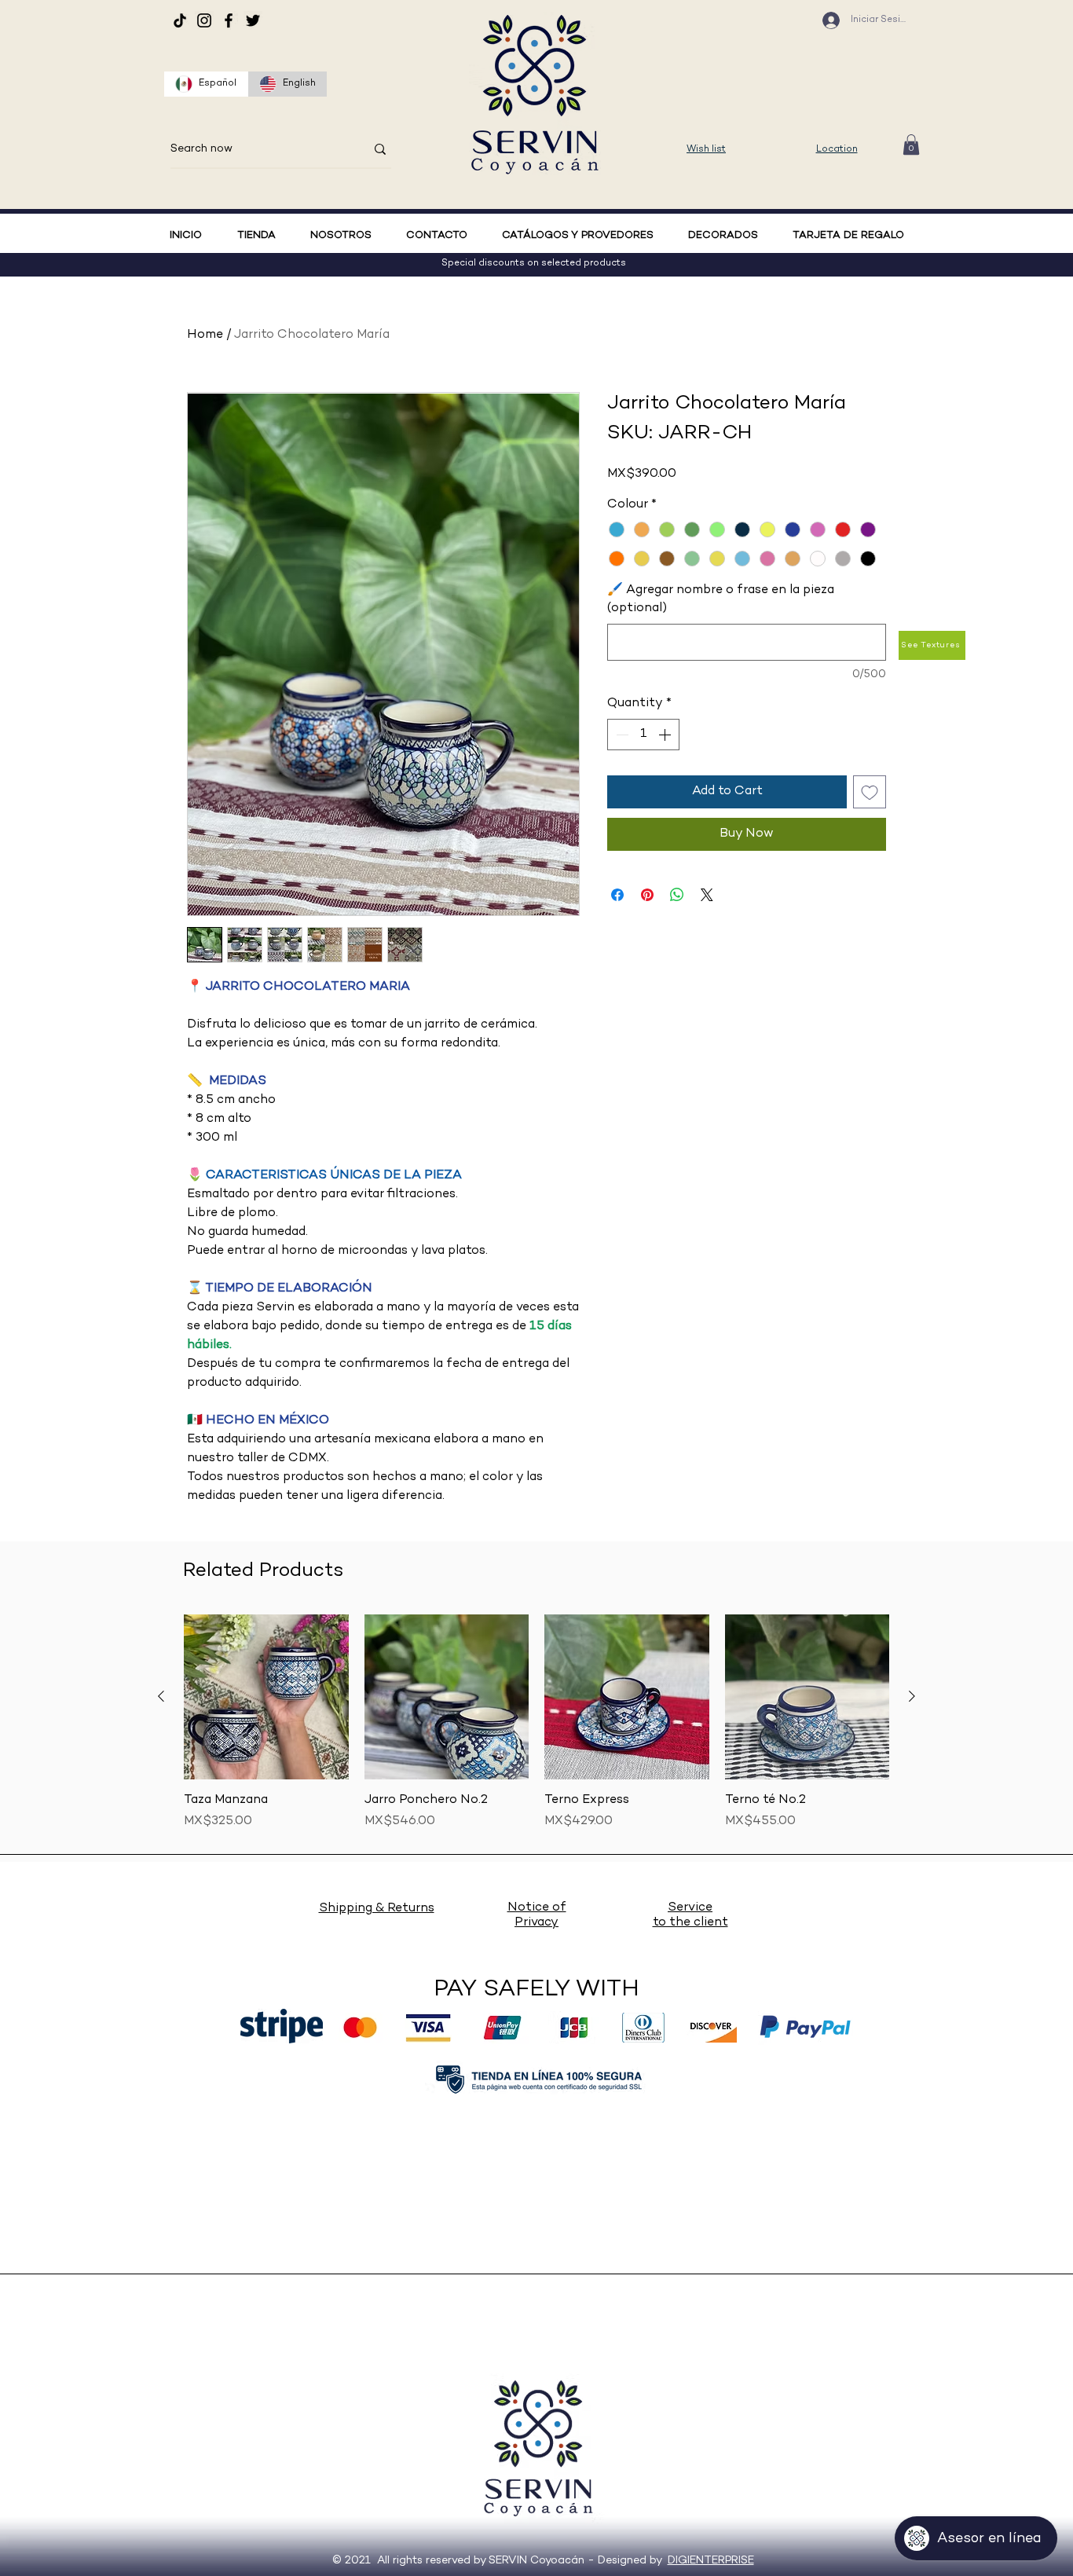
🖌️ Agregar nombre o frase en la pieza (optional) (721, 599)
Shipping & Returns (377, 1909)
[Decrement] (621, 735)
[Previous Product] (161, 1696)
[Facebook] (229, 20)
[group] (536, 1731)
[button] (911, 145)
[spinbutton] (643, 735)
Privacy (536, 1923)
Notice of (537, 1908)
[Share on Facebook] (617, 895)
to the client (690, 1923)
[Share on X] (707, 895)
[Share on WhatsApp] (677, 895)
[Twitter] (253, 20)
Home (205, 335)
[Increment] (666, 735)
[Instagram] (204, 20)
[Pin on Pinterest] (647, 895)
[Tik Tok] (180, 20)
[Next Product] (912, 1696)
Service (690, 1908)
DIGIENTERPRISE (711, 2561)
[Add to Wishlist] (870, 792)
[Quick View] (266, 1697)
